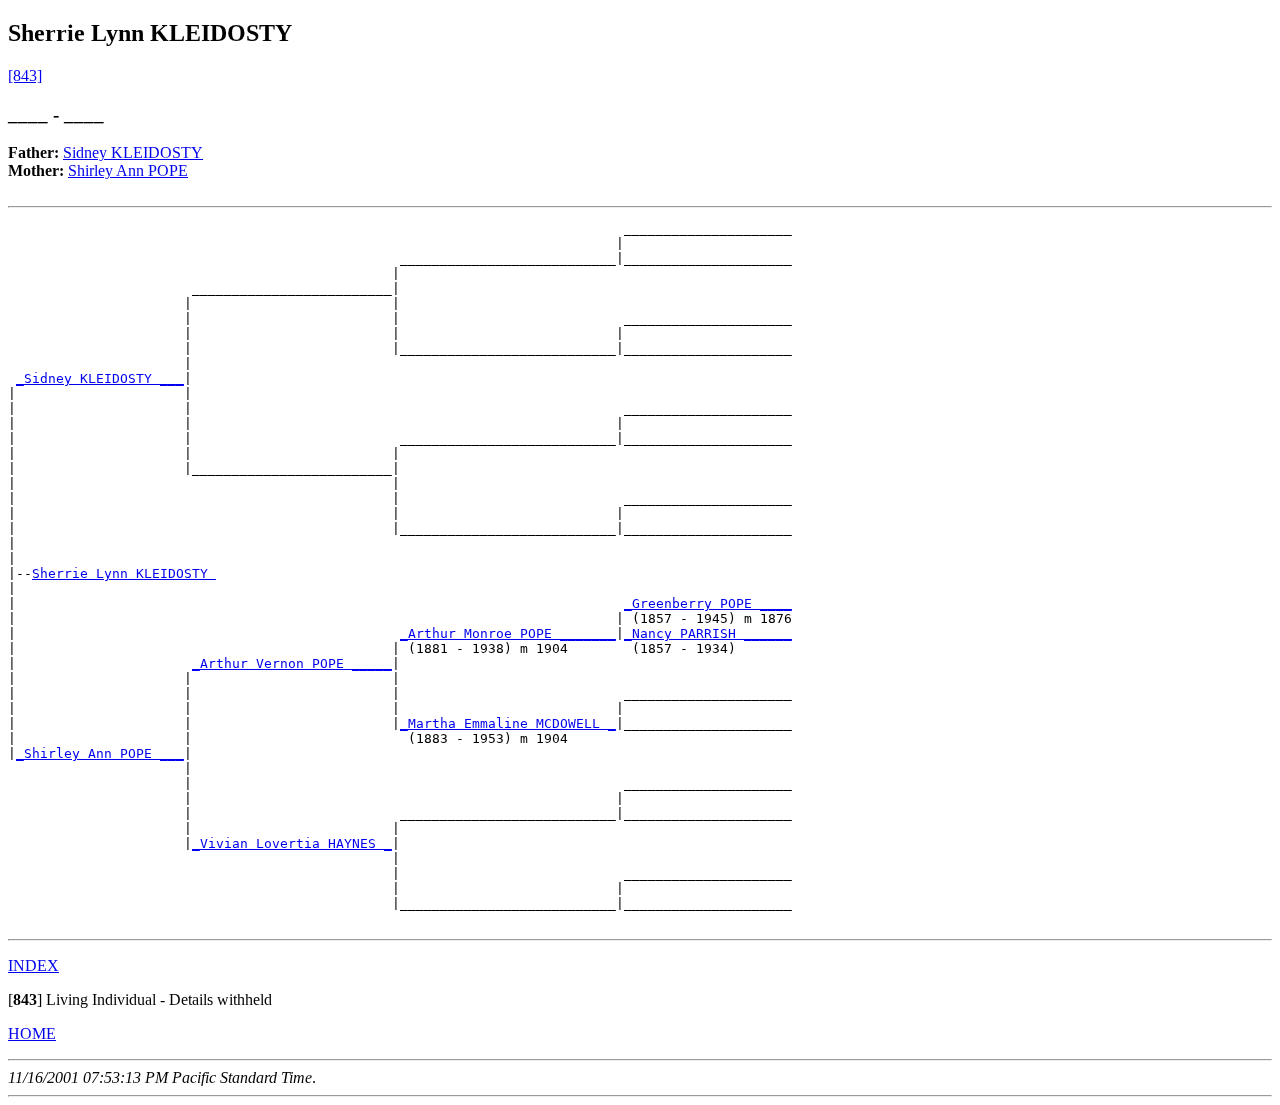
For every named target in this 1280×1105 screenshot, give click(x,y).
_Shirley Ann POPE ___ (100, 753)
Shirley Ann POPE (128, 170)
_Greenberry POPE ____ (708, 603)
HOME (32, 1033)
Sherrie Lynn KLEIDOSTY (124, 573)
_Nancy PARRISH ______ (708, 633)
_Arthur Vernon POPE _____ (292, 663)
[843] (25, 75)
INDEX (33, 965)
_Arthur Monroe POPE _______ (508, 633)
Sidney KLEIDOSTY (133, 152)
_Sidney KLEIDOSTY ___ (100, 378)
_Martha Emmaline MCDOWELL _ (508, 723)
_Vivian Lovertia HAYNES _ (292, 843)
